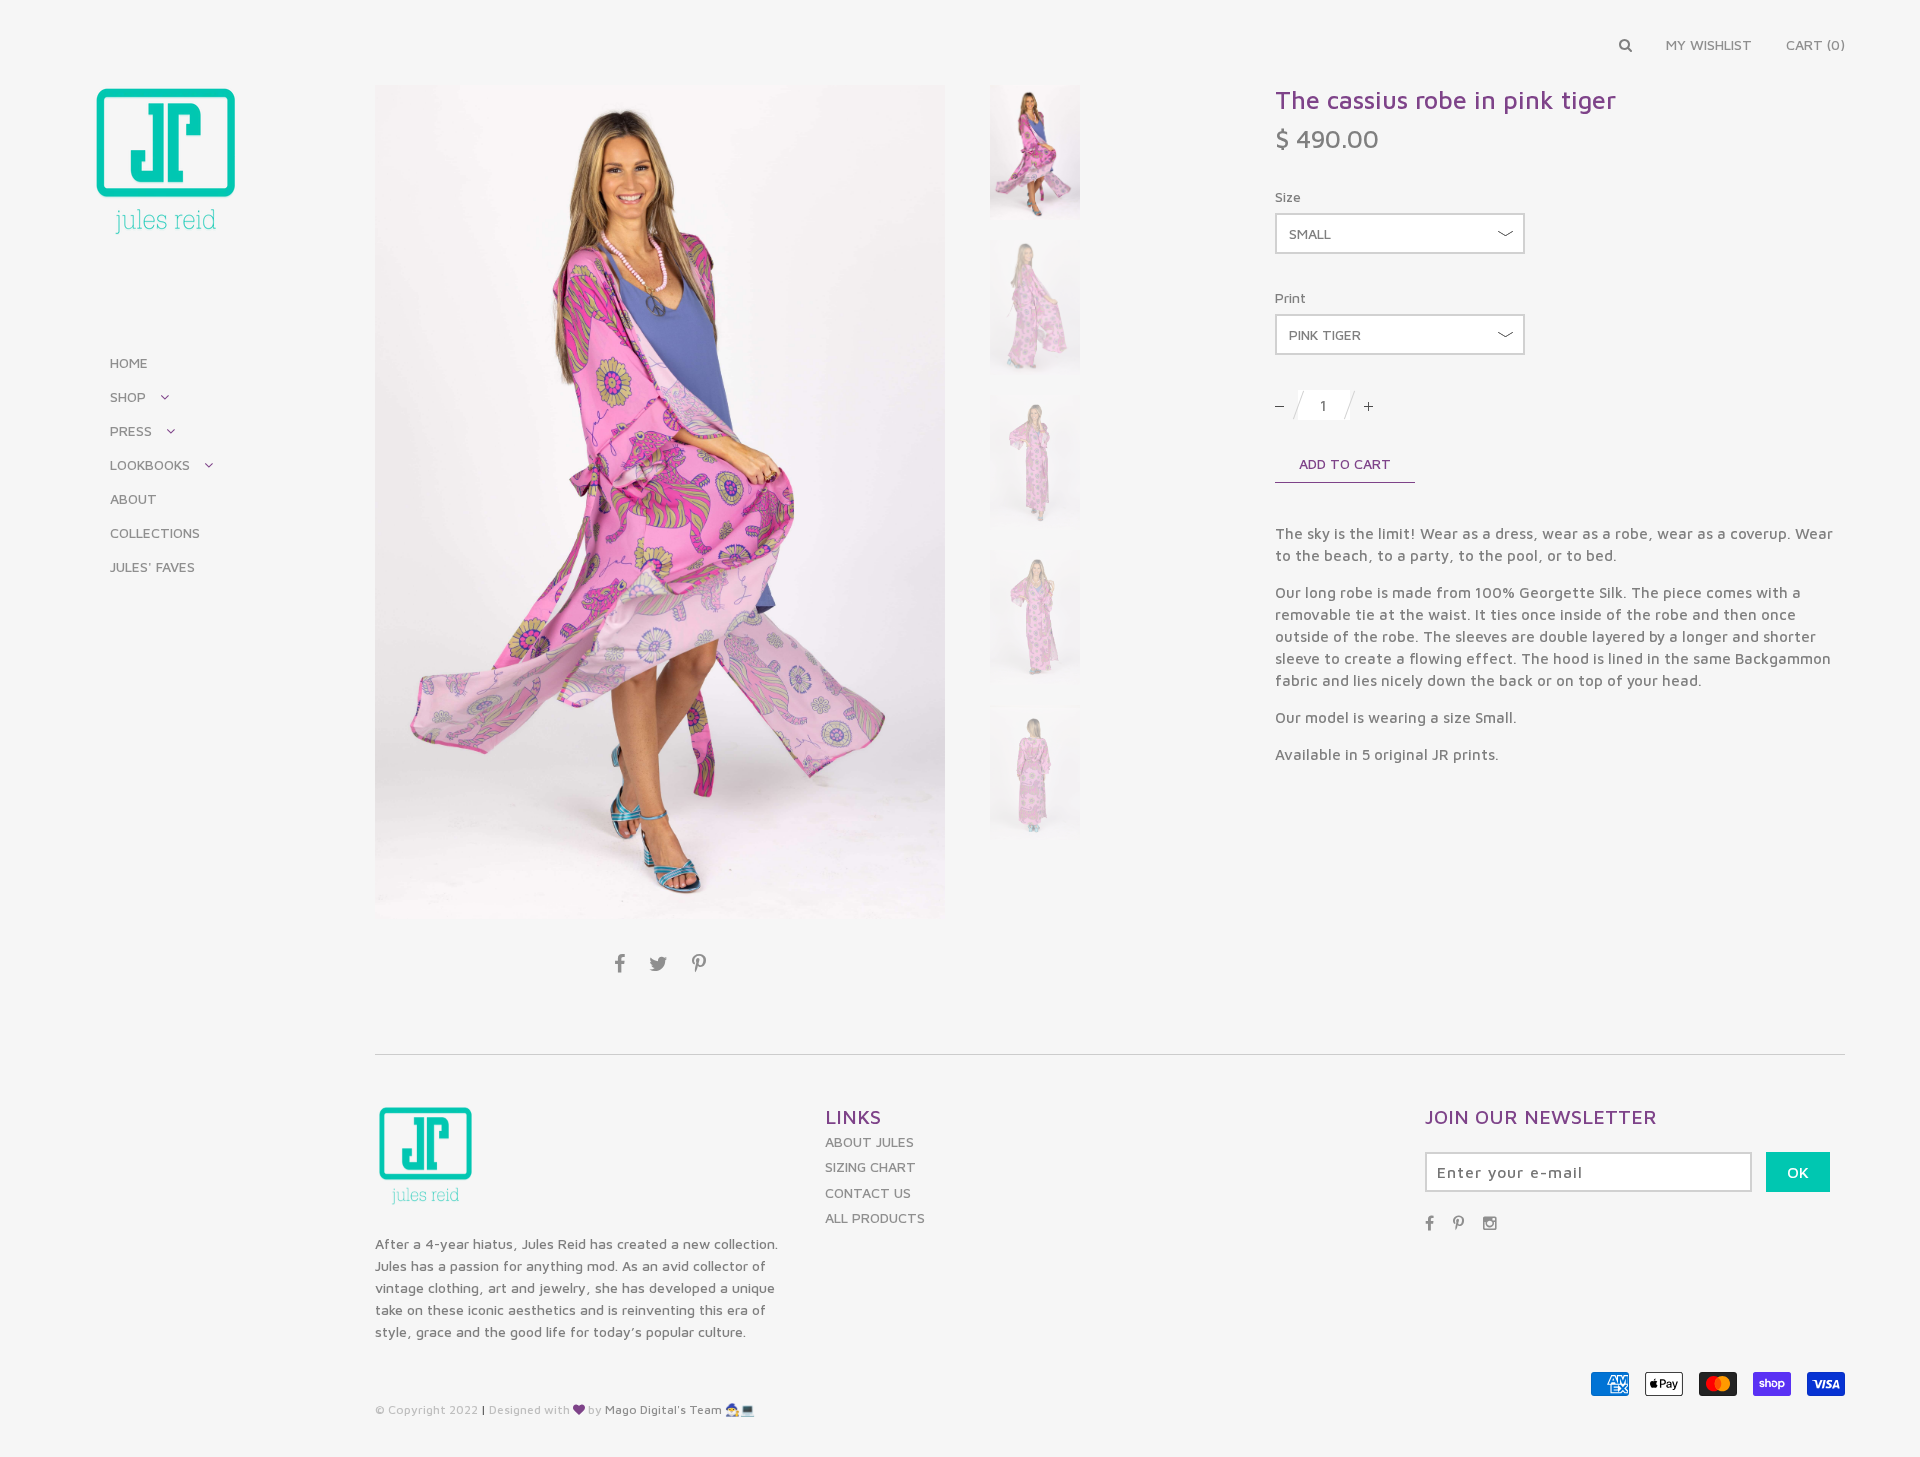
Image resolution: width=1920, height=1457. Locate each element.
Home (129, 363)
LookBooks (150, 465)
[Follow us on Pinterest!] (1458, 1223)
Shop (128, 397)
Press (131, 431)
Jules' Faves (152, 567)
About (133, 499)
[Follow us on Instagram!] (1490, 1223)
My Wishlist (1709, 44)
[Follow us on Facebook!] (1429, 1223)
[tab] (1560, 644)
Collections (155, 533)
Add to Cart (1345, 463)
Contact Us (868, 1192)
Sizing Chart (870, 1166)
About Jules (869, 1141)
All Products (875, 1217)
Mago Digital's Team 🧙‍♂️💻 (680, 1409)
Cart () (1815, 44)
